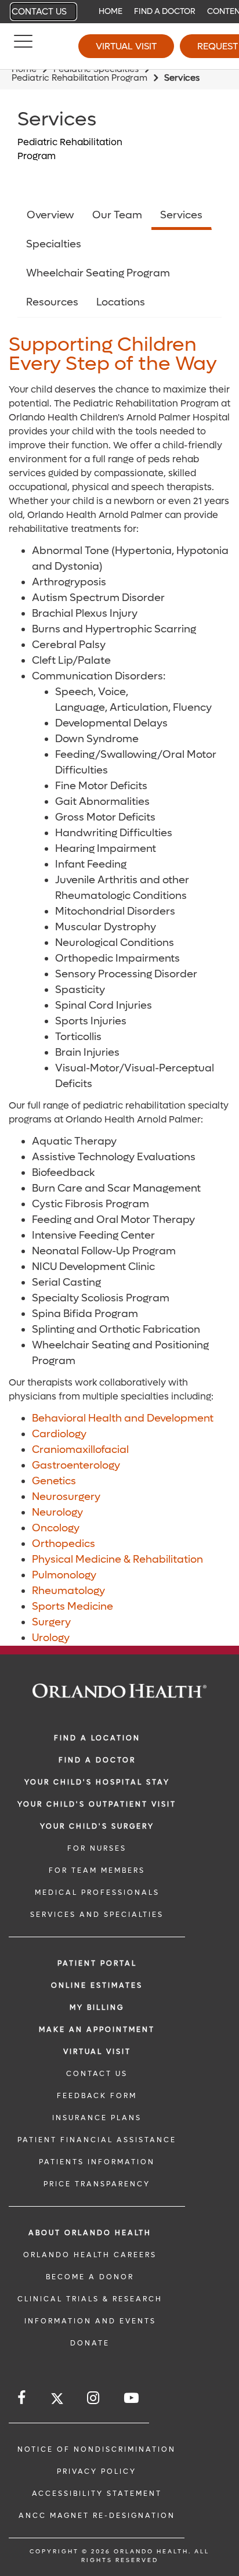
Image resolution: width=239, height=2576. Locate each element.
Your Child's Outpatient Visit (97, 1804)
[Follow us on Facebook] (22, 2398)
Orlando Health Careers (90, 2255)
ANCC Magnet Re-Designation (97, 2516)
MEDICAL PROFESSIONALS (97, 1893)
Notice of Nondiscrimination (97, 2449)
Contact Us (39, 12)
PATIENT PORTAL (97, 1963)
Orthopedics (64, 1544)
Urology (51, 1638)
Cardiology (59, 1434)
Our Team (117, 215)
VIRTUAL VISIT (97, 2052)
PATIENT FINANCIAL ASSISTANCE (97, 2140)
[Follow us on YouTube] (132, 2398)
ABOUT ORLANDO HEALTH (90, 2233)
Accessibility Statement (97, 2494)
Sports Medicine (73, 1607)
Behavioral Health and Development (123, 1418)
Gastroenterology (76, 1465)
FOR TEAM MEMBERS (97, 1870)
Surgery (51, 1622)
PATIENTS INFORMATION (97, 2162)
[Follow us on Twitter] (57, 2400)
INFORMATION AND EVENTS (90, 2321)
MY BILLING (97, 2007)
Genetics (54, 1481)
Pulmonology (64, 1575)
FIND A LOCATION (97, 1738)
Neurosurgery (66, 1497)
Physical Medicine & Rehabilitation (117, 1559)
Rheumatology (68, 1591)
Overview (50, 215)
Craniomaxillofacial (80, 1450)
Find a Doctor (165, 11)
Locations (121, 302)
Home (111, 11)
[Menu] (23, 46)
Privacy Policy (97, 2471)
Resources (52, 302)
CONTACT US (97, 2074)
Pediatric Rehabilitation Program (79, 78)
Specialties (54, 244)
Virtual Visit (126, 46)
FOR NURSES (97, 1848)
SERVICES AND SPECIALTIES (97, 1915)
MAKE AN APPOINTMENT (97, 2030)
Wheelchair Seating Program (98, 273)
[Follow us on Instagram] (94, 2398)
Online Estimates (97, 1985)
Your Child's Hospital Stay (97, 1782)
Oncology (56, 1528)
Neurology (57, 1512)
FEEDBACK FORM (97, 2096)
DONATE (90, 2343)
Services (181, 215)
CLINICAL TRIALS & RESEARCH (90, 2299)
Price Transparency (97, 2184)
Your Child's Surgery (97, 1826)
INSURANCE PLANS (97, 2118)
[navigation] (119, 12)
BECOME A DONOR (90, 2277)
